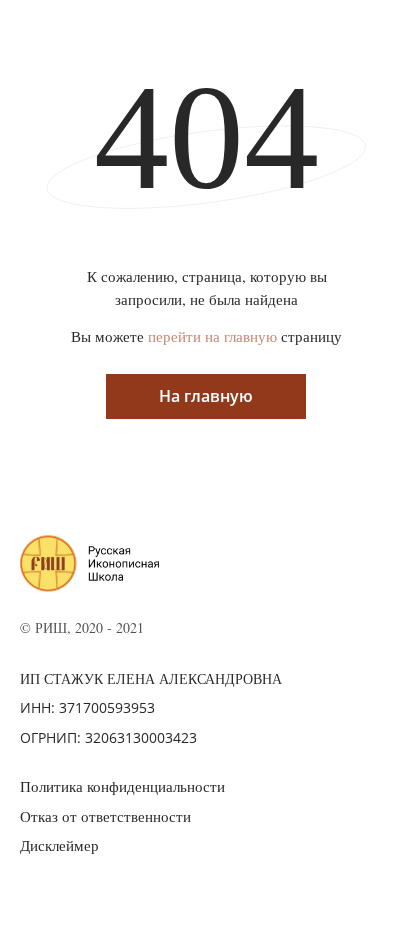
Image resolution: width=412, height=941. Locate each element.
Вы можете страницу (206, 336)
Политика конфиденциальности (122, 786)
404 (206, 137)
